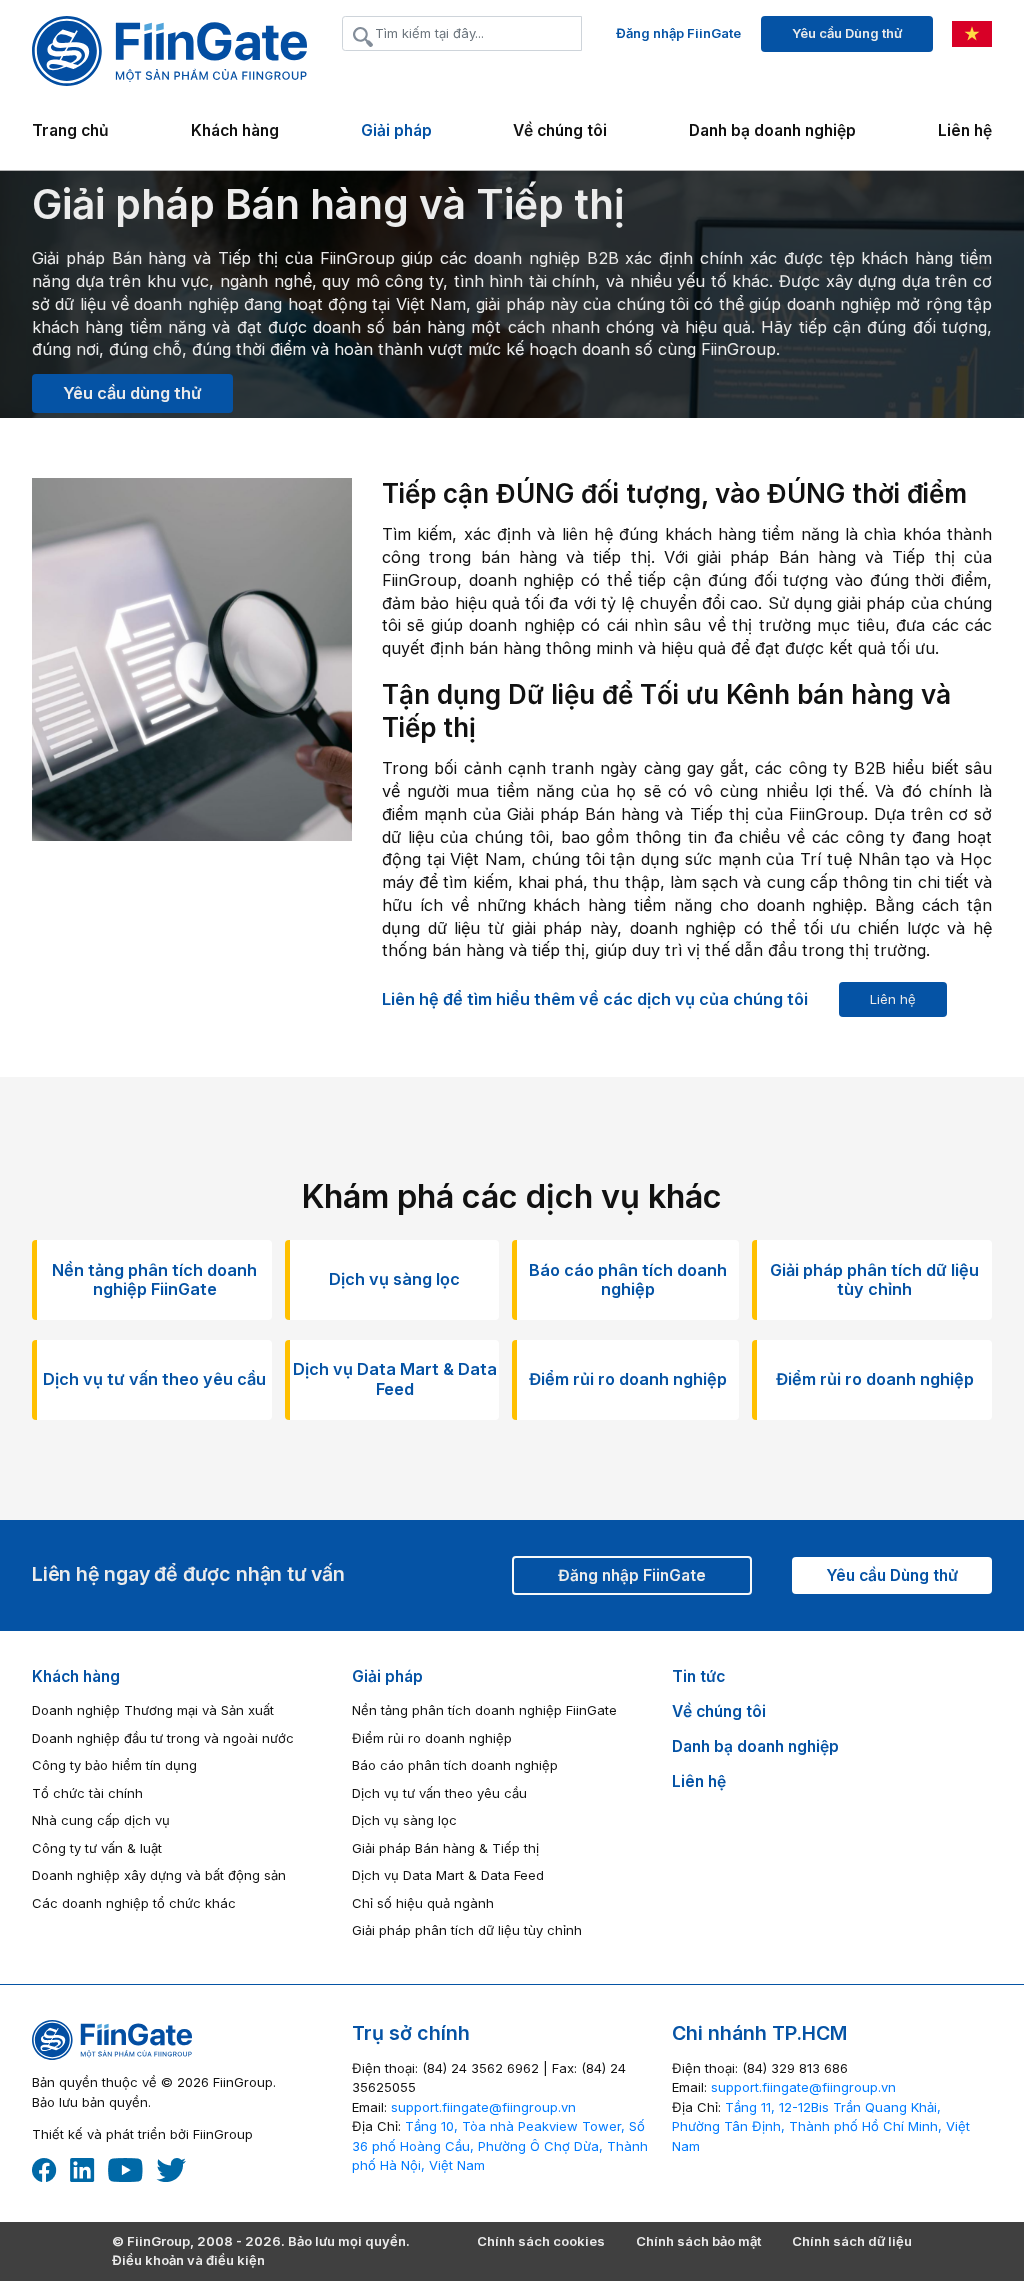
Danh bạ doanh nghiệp (772, 130)
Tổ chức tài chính (87, 1793)
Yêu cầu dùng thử (132, 393)
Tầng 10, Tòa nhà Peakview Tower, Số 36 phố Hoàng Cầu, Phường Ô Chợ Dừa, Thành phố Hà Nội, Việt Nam (500, 2145)
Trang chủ (70, 130)
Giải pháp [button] (396, 130)
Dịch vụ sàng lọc (404, 1820)
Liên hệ (965, 130)
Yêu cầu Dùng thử (847, 33)
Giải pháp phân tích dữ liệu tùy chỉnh (467, 1930)
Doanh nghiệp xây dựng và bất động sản (159, 1875)
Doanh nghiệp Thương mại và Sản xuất (153, 1710)
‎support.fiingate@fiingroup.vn (483, 2107)
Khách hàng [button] (235, 130)
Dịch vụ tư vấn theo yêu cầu (439, 1793)
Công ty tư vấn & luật (97, 1848)
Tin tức (698, 1676)
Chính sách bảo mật (698, 2241)
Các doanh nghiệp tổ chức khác (134, 1903)
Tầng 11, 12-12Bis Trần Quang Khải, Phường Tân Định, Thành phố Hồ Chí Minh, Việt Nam (821, 2126)
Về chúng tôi (560, 130)
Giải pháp (387, 1676)
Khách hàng (76, 1676)
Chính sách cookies (541, 2241)
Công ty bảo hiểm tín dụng (114, 1765)
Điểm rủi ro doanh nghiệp (432, 1738)
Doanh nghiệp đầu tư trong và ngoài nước (163, 1738)
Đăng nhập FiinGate (678, 33)
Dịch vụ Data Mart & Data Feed (448, 1875)
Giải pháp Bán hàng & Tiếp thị (445, 1848)
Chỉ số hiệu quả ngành (423, 1903)
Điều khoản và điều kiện (188, 2260)
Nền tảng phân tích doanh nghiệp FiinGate (484, 1710)
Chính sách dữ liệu (852, 2241)
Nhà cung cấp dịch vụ (101, 1820)
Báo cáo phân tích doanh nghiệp (455, 1765)
